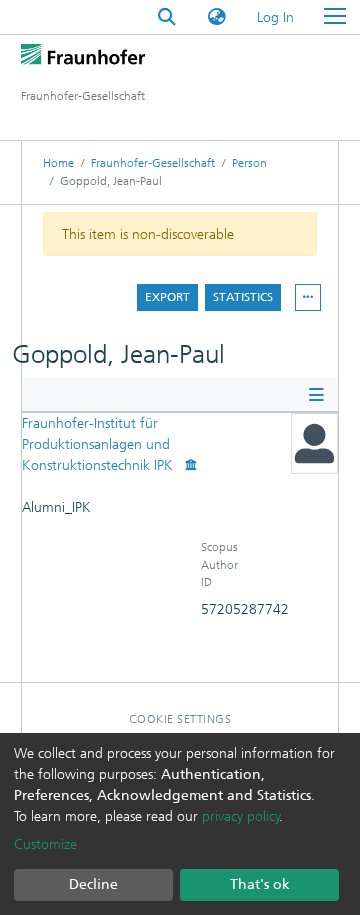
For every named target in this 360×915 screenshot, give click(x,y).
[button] (217, 17)
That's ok (260, 884)
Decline (93, 884)
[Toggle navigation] (335, 17)
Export (167, 297)
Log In (276, 17)
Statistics (243, 297)
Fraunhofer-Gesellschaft (153, 163)
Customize (45, 844)
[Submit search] (167, 17)
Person (249, 163)
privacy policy (241, 816)
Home (58, 163)
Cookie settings (180, 719)
